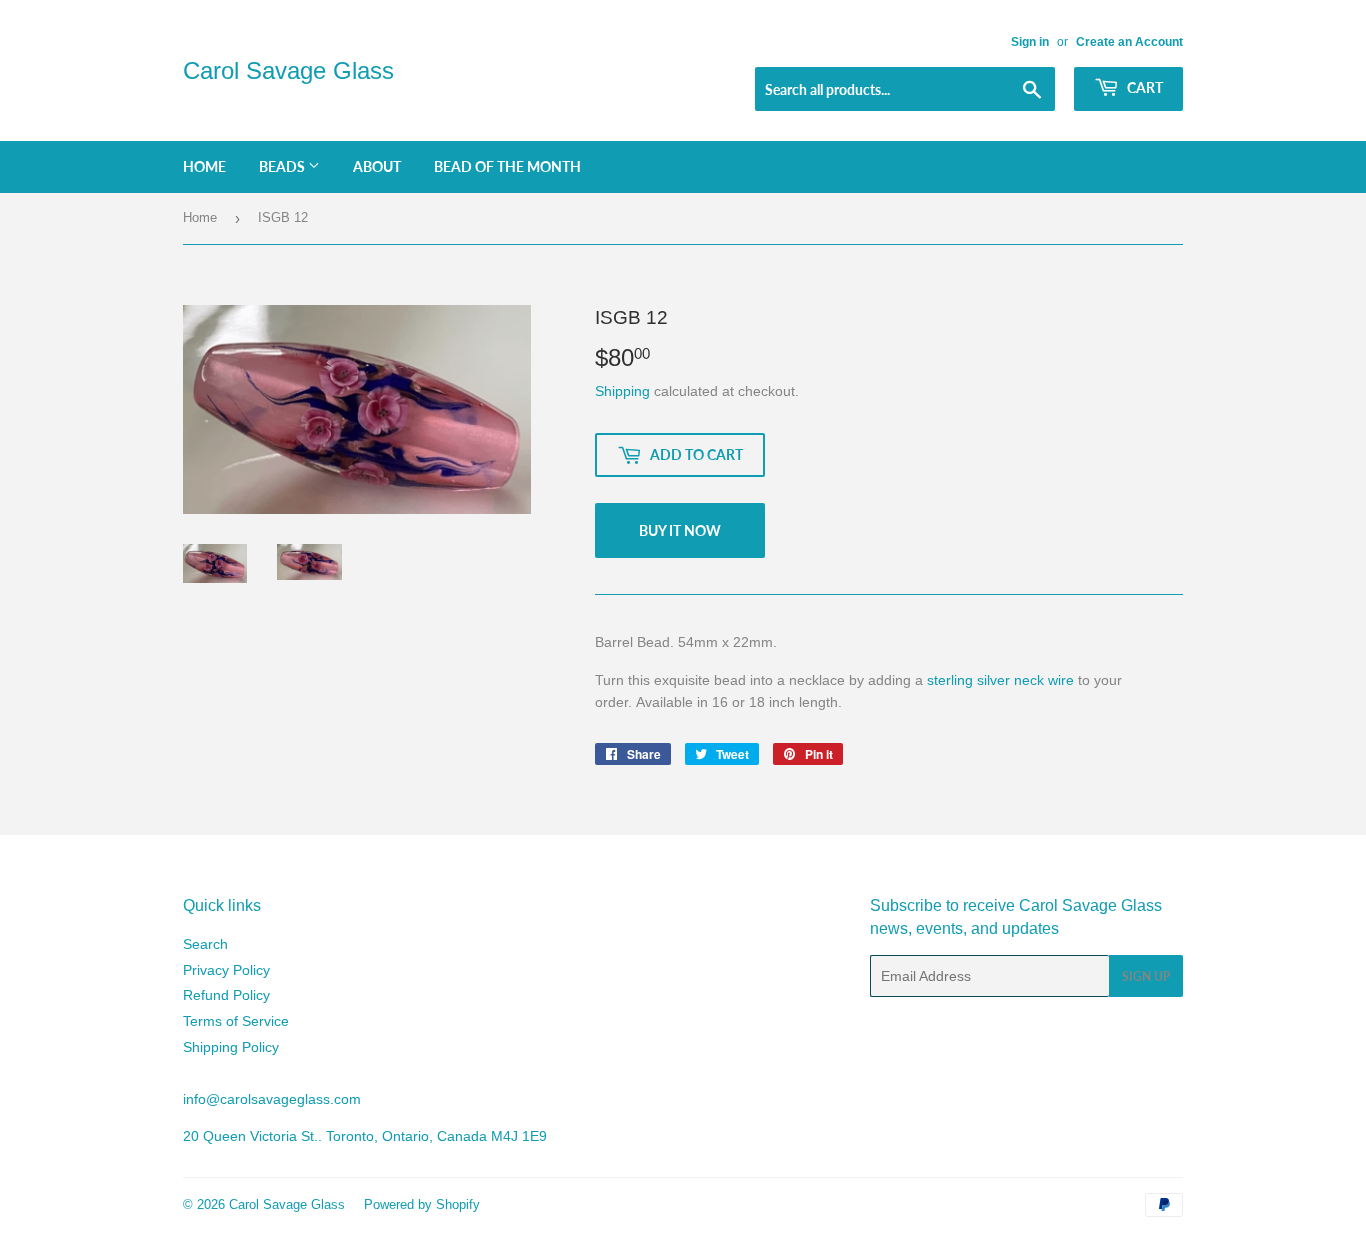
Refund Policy (226, 995)
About (377, 166)
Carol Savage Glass (288, 70)
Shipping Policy (231, 1047)
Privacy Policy (226, 970)
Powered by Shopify (422, 1204)
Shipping (622, 391)
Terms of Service (236, 1021)
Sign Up (1146, 976)
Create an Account (1129, 42)
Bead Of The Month (507, 166)
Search (205, 944)
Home (204, 166)
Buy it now (680, 530)
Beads (283, 166)
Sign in (1030, 42)
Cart (1143, 87)
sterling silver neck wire (1000, 680)
